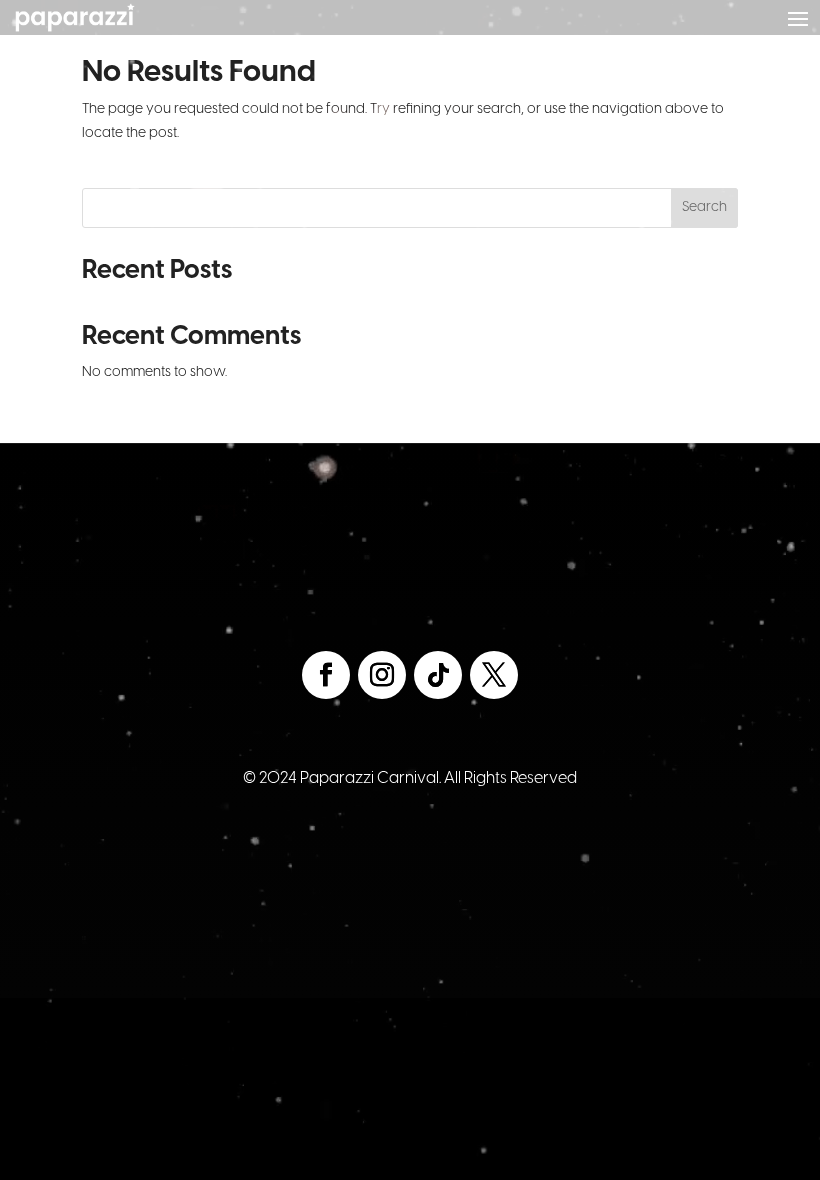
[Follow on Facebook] (326, 675)
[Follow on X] (494, 675)
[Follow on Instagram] (382, 675)
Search (704, 207)
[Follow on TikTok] (438, 675)
